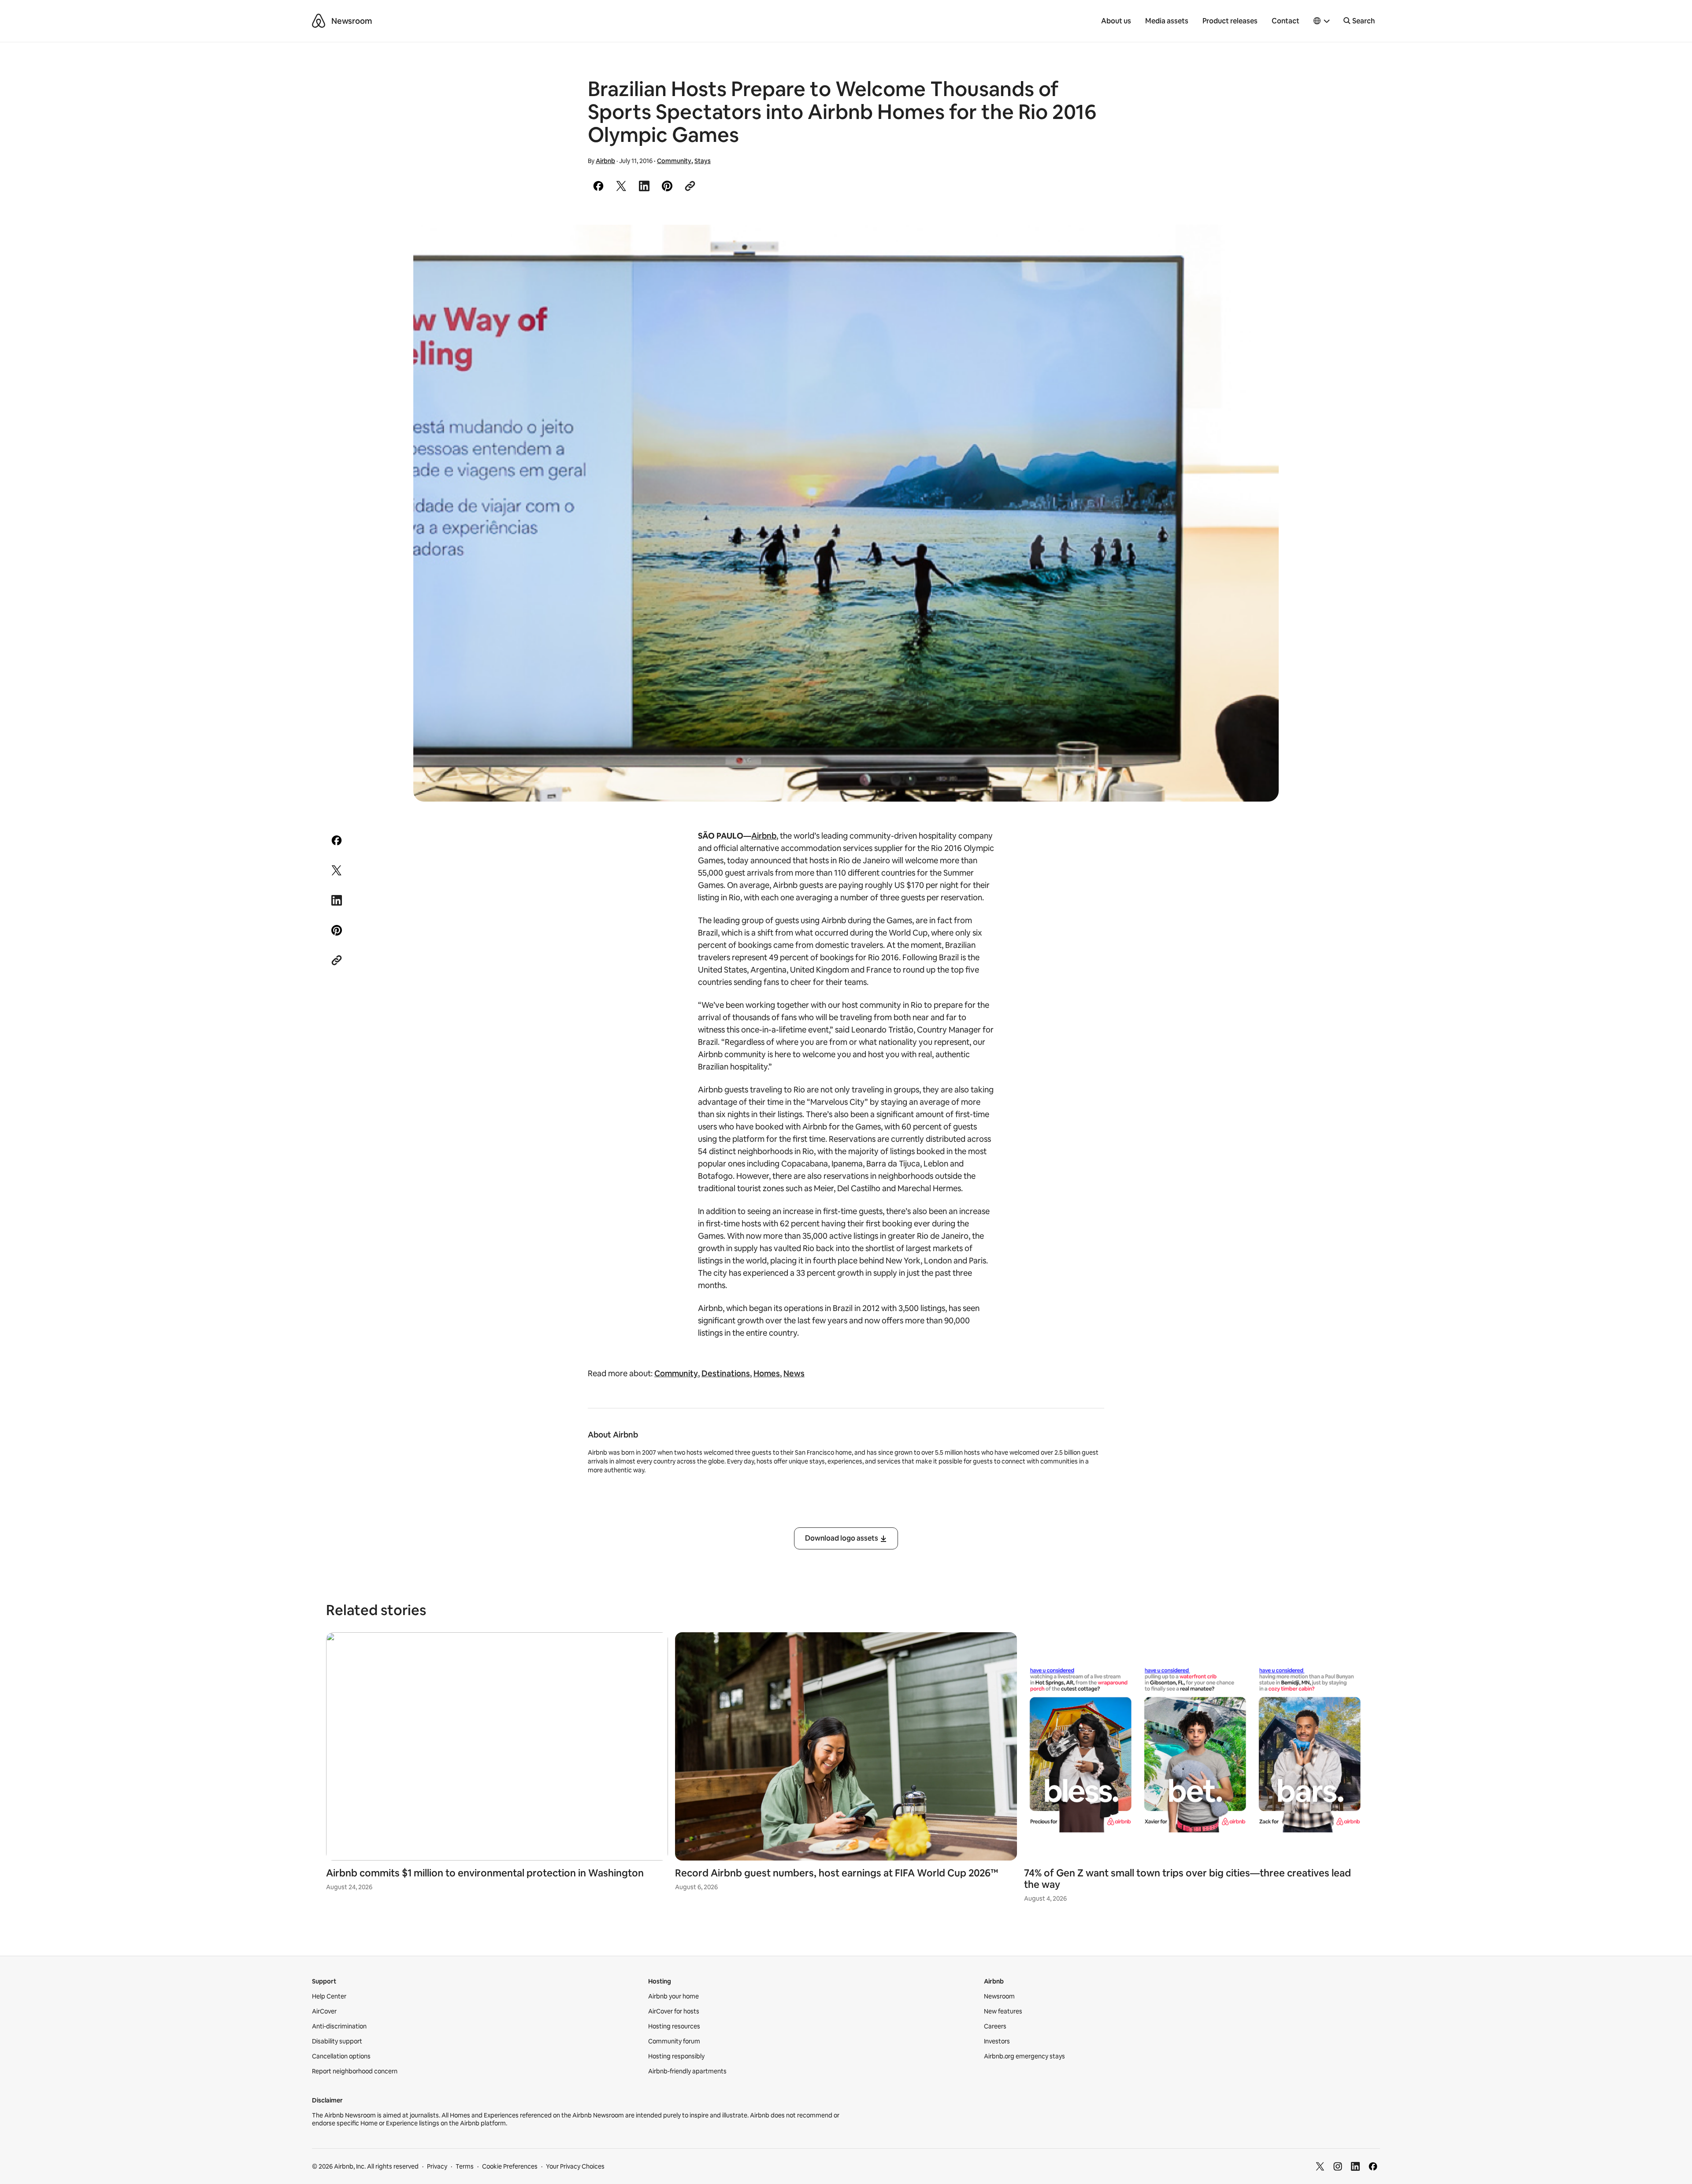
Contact (1286, 21)
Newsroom (352, 21)
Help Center (329, 1996)
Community (674, 161)
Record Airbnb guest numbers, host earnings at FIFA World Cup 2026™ (837, 1873)
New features (1003, 2011)
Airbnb (605, 161)
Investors (997, 2041)
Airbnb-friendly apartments (687, 2071)
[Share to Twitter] (621, 186)
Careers (995, 2026)
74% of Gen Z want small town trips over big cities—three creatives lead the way (1187, 1879)
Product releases (1230, 21)
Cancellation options (341, 2056)
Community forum (674, 2041)
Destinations (726, 1373)
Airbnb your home (673, 1996)
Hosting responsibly (676, 2056)
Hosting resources (674, 2026)
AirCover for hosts (674, 2011)
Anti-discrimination (339, 2026)
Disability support (337, 2041)
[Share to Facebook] (598, 186)
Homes (767, 1373)
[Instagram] (1338, 2166)
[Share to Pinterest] (667, 186)
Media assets (1167, 21)
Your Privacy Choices (575, 2166)
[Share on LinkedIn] (644, 186)
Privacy (437, 2166)
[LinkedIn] (1355, 2166)
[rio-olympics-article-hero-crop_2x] (846, 513)
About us (1116, 21)
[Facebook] (1373, 2166)
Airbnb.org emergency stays (1024, 2056)
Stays (703, 161)
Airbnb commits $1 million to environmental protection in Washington (485, 1873)
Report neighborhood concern (355, 2071)
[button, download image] (1260, 244)
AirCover (324, 2011)
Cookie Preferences (510, 2166)
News (794, 1373)
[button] (1322, 21)
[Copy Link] (690, 186)
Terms (465, 2166)
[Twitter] (1320, 2166)
